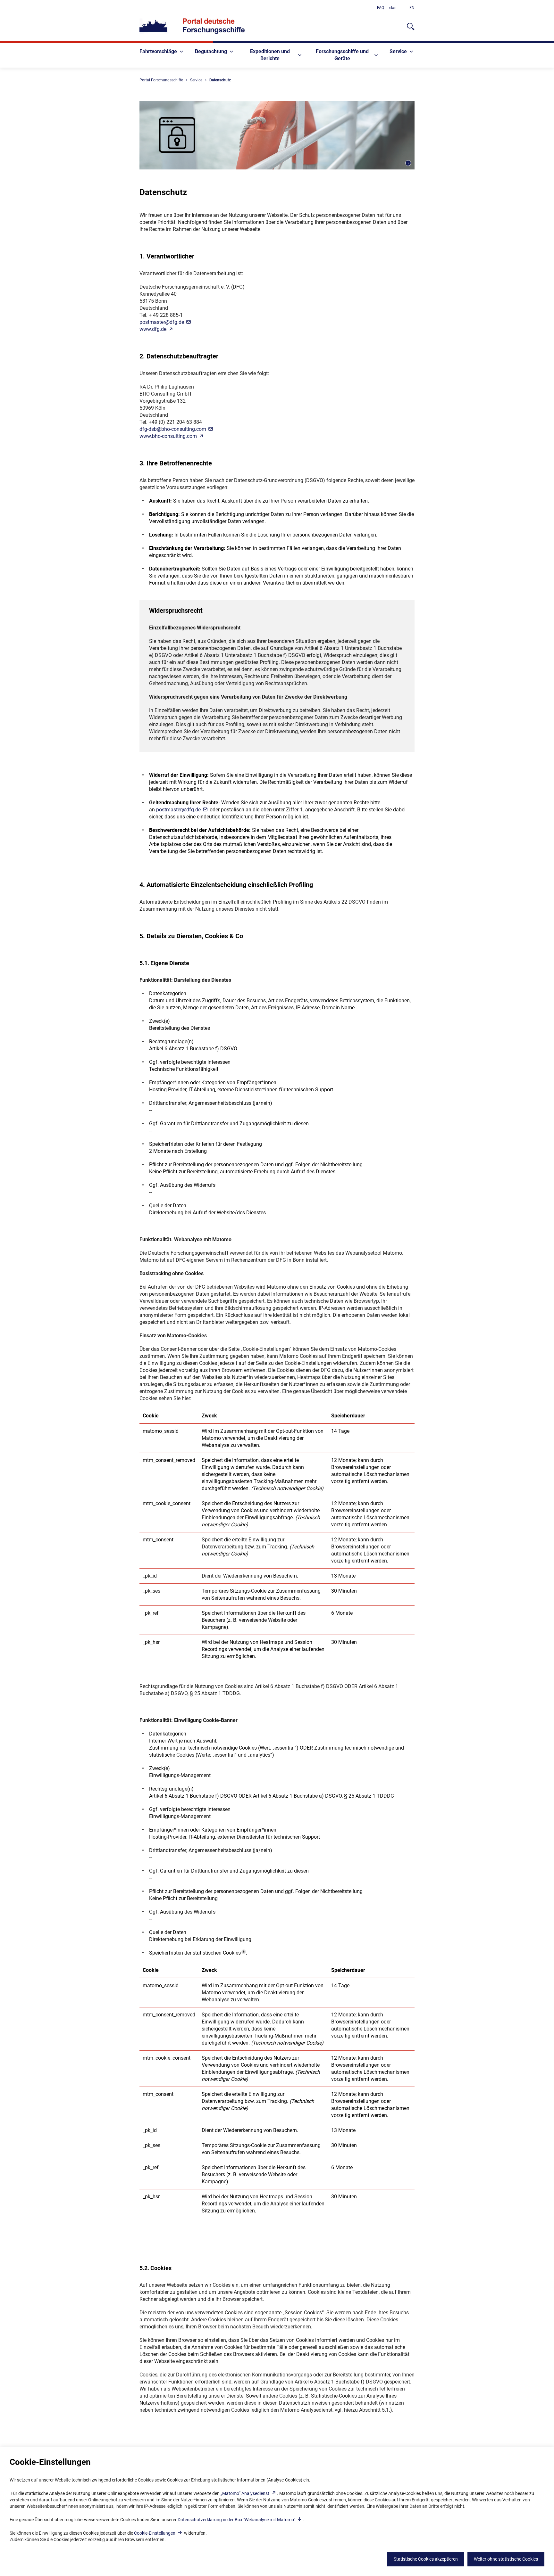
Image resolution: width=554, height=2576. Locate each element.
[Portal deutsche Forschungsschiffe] (192, 26)
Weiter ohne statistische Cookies (506, 2559)
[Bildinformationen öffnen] (408, 163)
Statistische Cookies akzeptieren (426, 2559)
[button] (197, 1953)
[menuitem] (162, 52)
